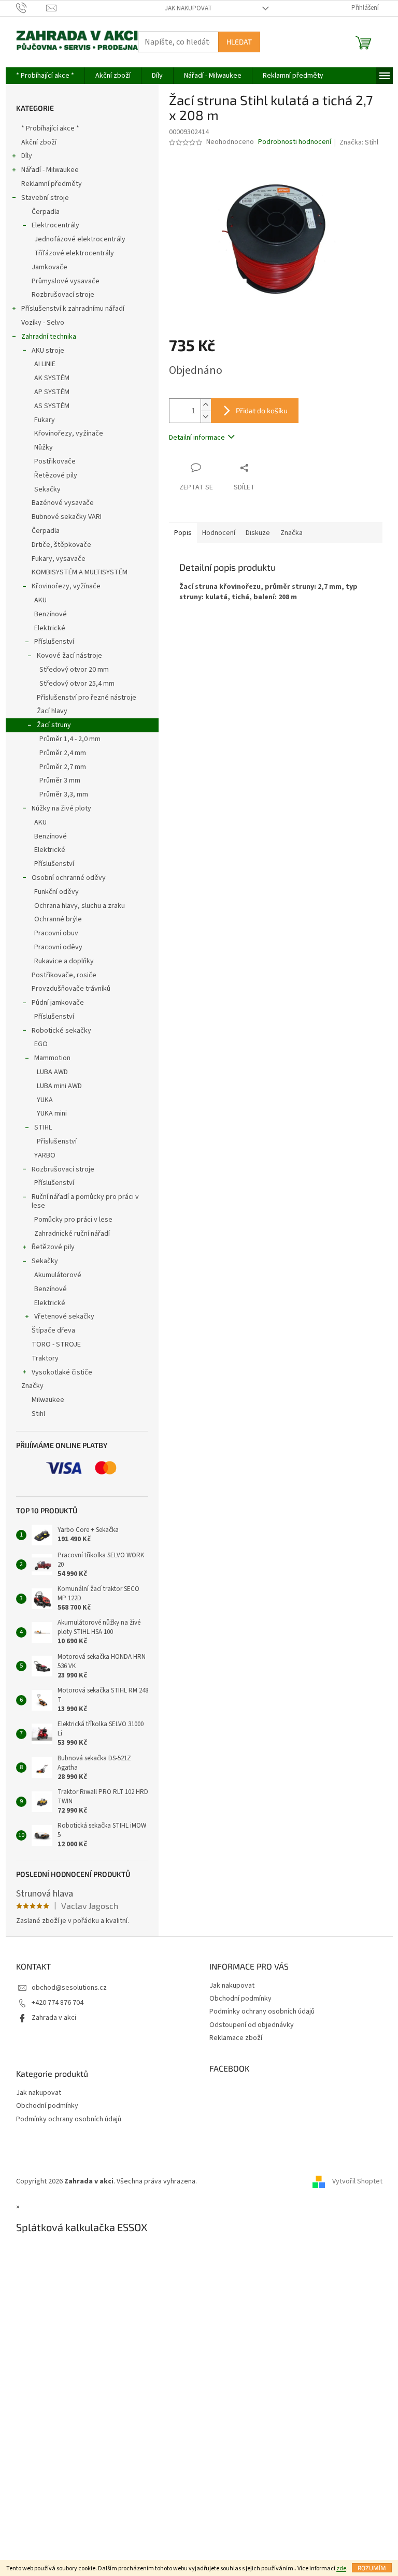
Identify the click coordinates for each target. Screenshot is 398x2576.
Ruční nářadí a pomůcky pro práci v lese (85, 1201)
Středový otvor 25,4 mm (77, 684)
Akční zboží (39, 142)
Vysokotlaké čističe (62, 1372)
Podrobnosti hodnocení (295, 142)
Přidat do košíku (262, 410)
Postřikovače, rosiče (64, 975)
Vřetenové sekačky (64, 1316)
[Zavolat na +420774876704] (31, 8)
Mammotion (52, 1058)
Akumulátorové (58, 1275)
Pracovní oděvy (58, 947)
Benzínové (51, 614)
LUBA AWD (52, 1072)
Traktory (45, 1358)
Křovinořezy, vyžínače (69, 433)
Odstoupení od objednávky (252, 2025)
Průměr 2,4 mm (63, 753)
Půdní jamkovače (58, 1003)
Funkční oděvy (56, 892)
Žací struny (54, 725)
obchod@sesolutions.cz (69, 1988)
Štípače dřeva (53, 1330)
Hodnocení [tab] (219, 533)
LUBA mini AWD (59, 1086)
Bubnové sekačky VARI (67, 517)
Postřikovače (55, 461)
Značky (32, 1386)
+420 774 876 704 (58, 2003)
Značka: (359, 142)
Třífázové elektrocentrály (74, 253)
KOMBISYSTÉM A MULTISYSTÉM (80, 572)
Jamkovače (49, 267)
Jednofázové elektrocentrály (80, 239)
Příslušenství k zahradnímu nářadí (73, 309)
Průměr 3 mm (60, 780)
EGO (41, 1044)
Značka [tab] (292, 533)
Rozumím (372, 2568)
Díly (27, 156)
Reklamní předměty (52, 184)
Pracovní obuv (56, 933)
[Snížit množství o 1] (206, 417)
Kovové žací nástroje (69, 656)
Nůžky (44, 447)
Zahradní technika (49, 337)
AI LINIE (45, 364)
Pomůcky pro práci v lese (73, 1220)
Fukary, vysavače (59, 559)
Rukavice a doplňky (64, 961)
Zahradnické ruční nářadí (72, 1234)
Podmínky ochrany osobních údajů (262, 2011)
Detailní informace (197, 438)
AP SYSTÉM (52, 392)
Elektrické (50, 628)
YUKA (45, 1100)
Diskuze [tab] (258, 533)
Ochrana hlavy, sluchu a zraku (80, 906)
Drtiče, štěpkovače (61, 545)
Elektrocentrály (55, 225)
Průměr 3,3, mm (64, 794)
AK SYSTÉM (52, 378)
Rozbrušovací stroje (63, 295)
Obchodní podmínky (240, 1999)
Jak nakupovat (188, 8)
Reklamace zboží (236, 2038)
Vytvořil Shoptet (357, 2181)
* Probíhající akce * (50, 128)
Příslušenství (54, 642)
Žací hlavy (52, 711)
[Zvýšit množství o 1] (206, 405)
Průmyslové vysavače (66, 281)
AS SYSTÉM (52, 406)
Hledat (239, 42)
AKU (40, 600)
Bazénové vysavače (63, 503)
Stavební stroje (45, 198)
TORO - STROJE (56, 1344)
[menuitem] (45, 76)
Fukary (45, 420)
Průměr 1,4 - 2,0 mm (70, 739)
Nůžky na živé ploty (61, 808)
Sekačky (47, 489)
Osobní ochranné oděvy (69, 878)
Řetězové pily (56, 475)
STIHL (43, 1127)
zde (341, 2568)
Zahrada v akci (54, 2018)
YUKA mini (52, 1113)
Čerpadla (46, 212)
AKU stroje (48, 351)
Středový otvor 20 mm (74, 670)
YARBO (45, 1155)
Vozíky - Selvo (43, 323)
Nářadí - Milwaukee (50, 170)
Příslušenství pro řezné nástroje (87, 698)
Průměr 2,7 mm (63, 767)
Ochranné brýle (58, 919)
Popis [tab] (183, 533)
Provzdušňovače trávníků (71, 989)
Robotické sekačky (61, 1031)
